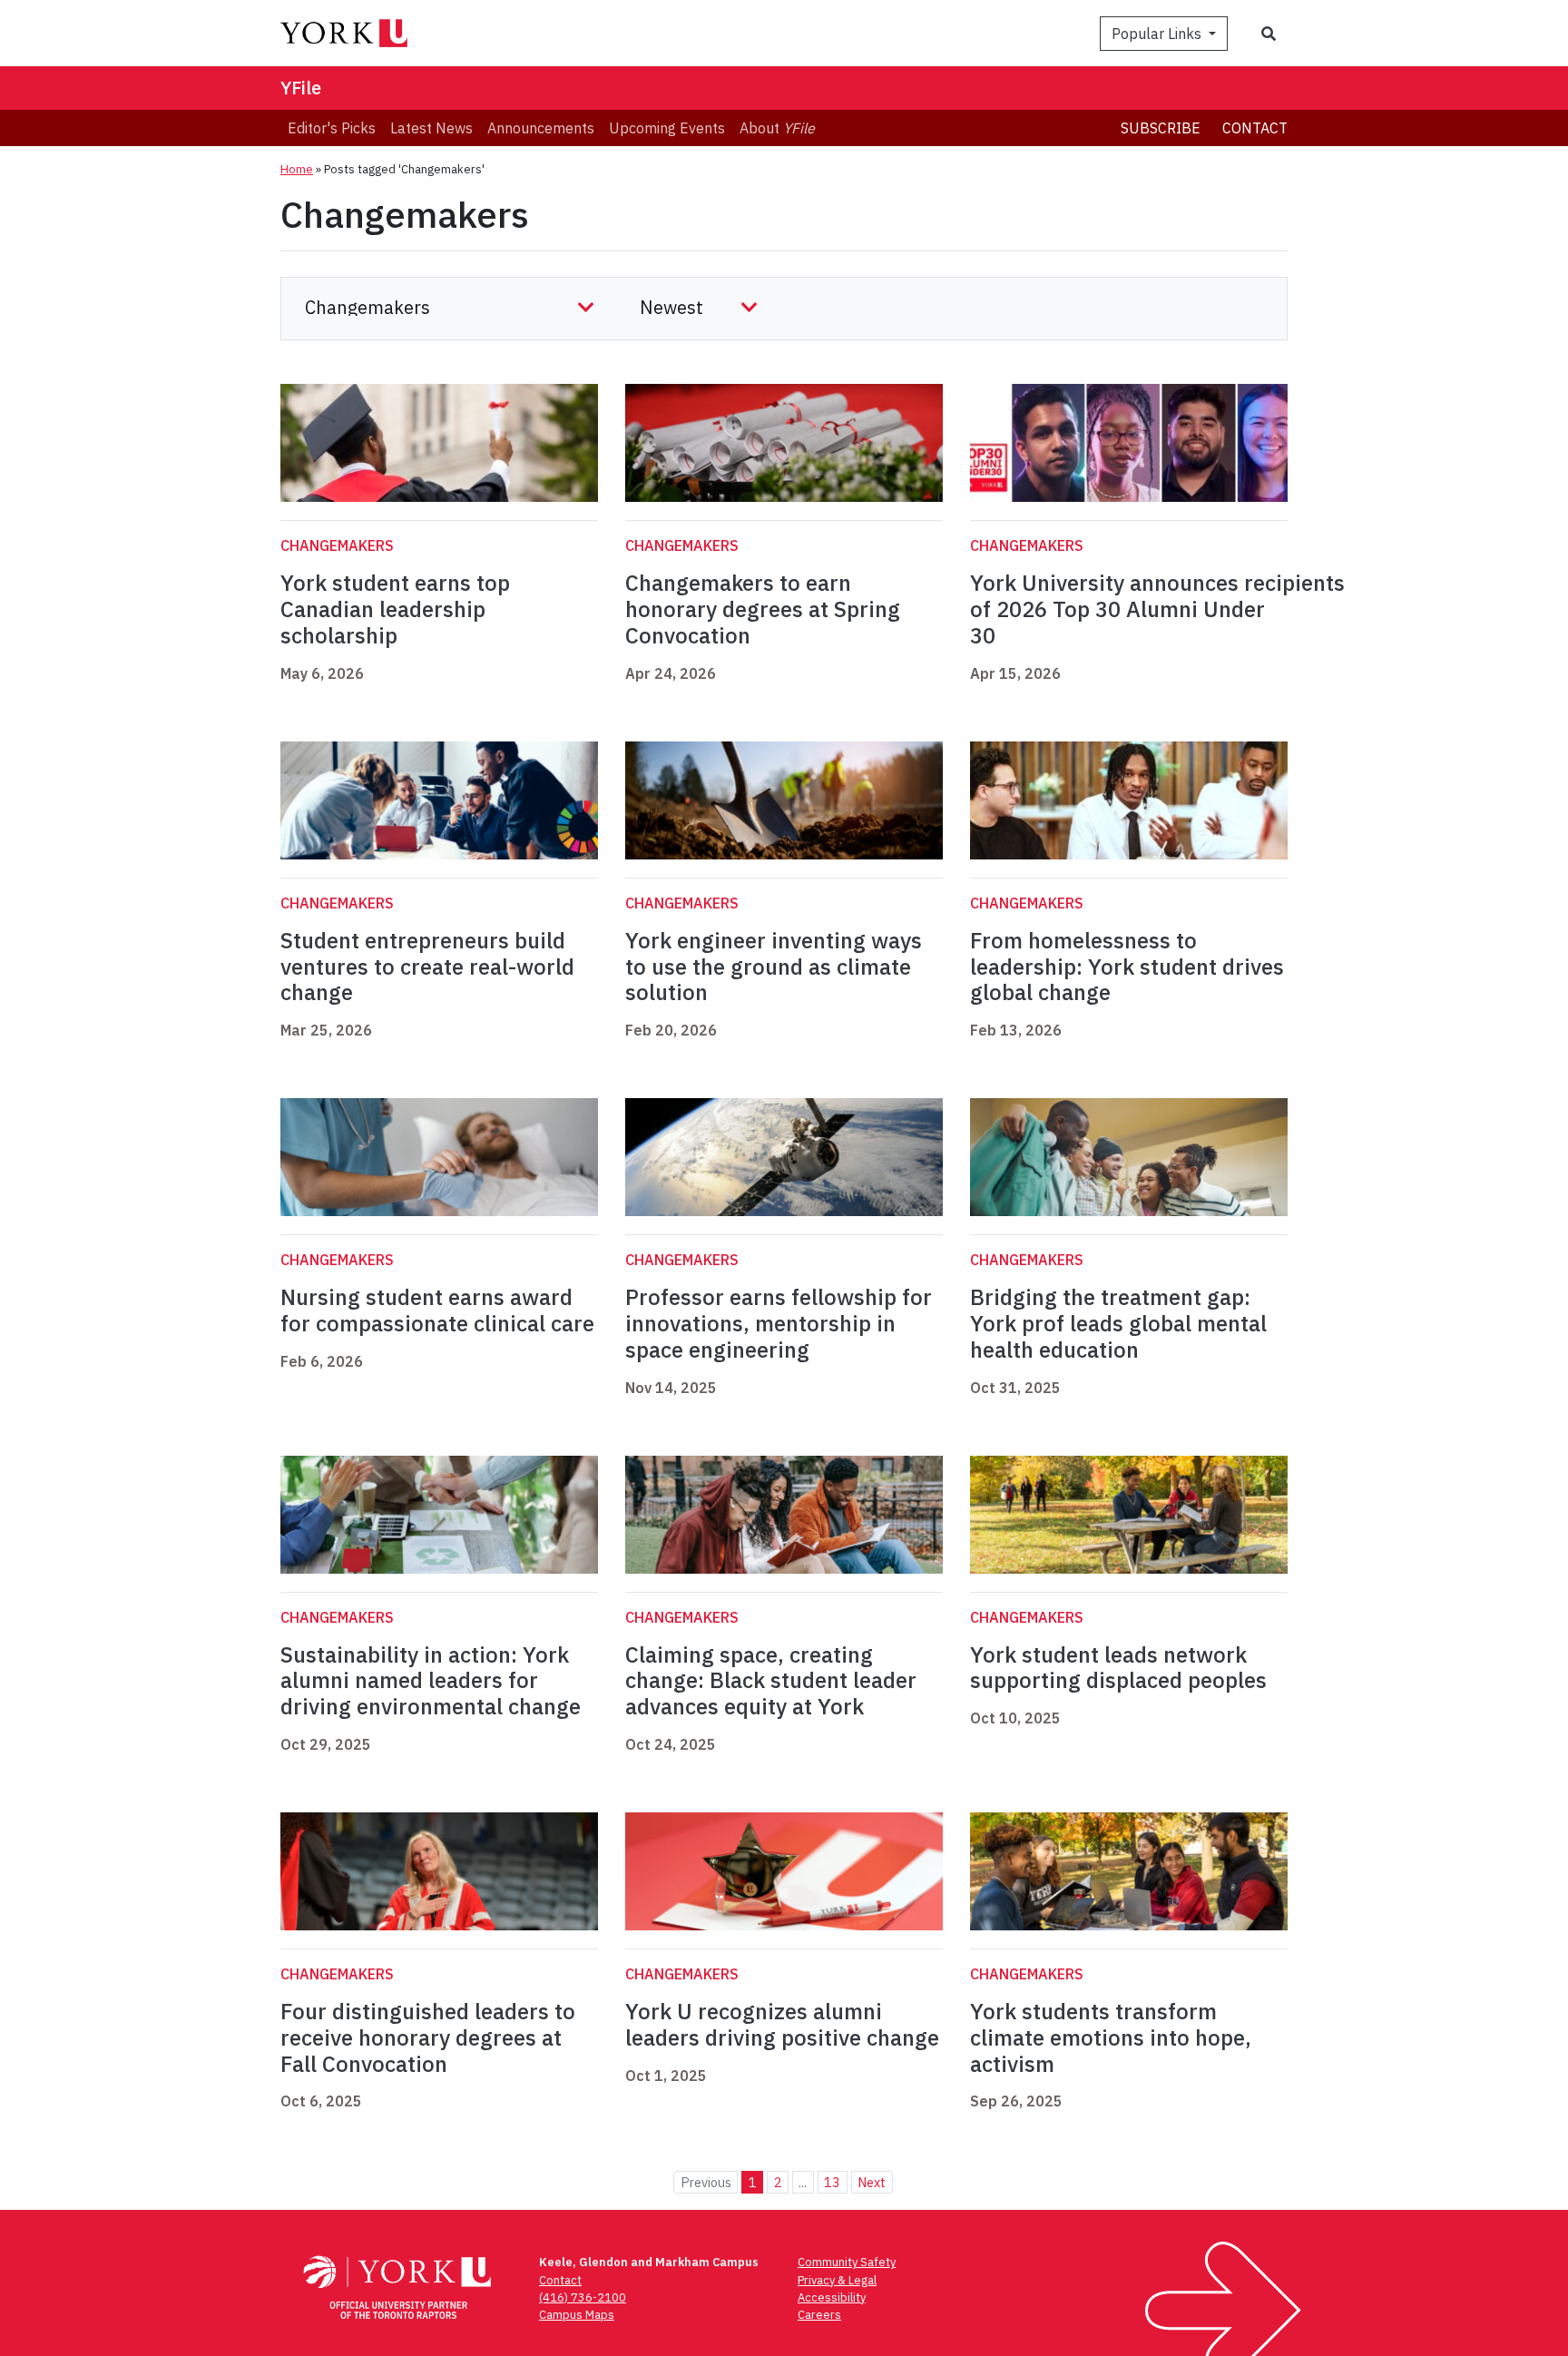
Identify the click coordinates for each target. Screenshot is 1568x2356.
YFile (301, 88)
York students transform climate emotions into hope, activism (1111, 2037)
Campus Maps (577, 2315)
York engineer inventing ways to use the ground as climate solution (774, 967)
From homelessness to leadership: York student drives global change (1127, 967)
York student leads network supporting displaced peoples (1118, 1668)
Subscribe (1161, 128)
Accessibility (832, 2297)
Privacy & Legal (837, 2280)
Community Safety (847, 2262)
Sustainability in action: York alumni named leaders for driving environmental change (431, 1681)
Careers (819, 2315)
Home (297, 169)
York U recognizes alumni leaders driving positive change (782, 2024)
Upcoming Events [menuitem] (667, 128)
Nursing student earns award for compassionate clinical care (437, 1310)
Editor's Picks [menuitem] (332, 128)
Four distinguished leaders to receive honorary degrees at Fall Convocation (428, 2037)
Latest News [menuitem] (431, 128)
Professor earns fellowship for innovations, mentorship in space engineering (779, 1323)
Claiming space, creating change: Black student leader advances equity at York (771, 1681)
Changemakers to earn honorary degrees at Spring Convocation (763, 609)
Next (872, 2182)
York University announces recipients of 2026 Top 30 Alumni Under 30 (1157, 609)
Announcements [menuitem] (541, 128)
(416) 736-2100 (583, 2297)
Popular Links (1158, 34)
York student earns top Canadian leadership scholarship (395, 609)
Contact (1255, 128)
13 (832, 2182)
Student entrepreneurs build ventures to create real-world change (427, 967)
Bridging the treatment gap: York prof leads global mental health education (1118, 1323)
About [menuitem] (777, 128)
